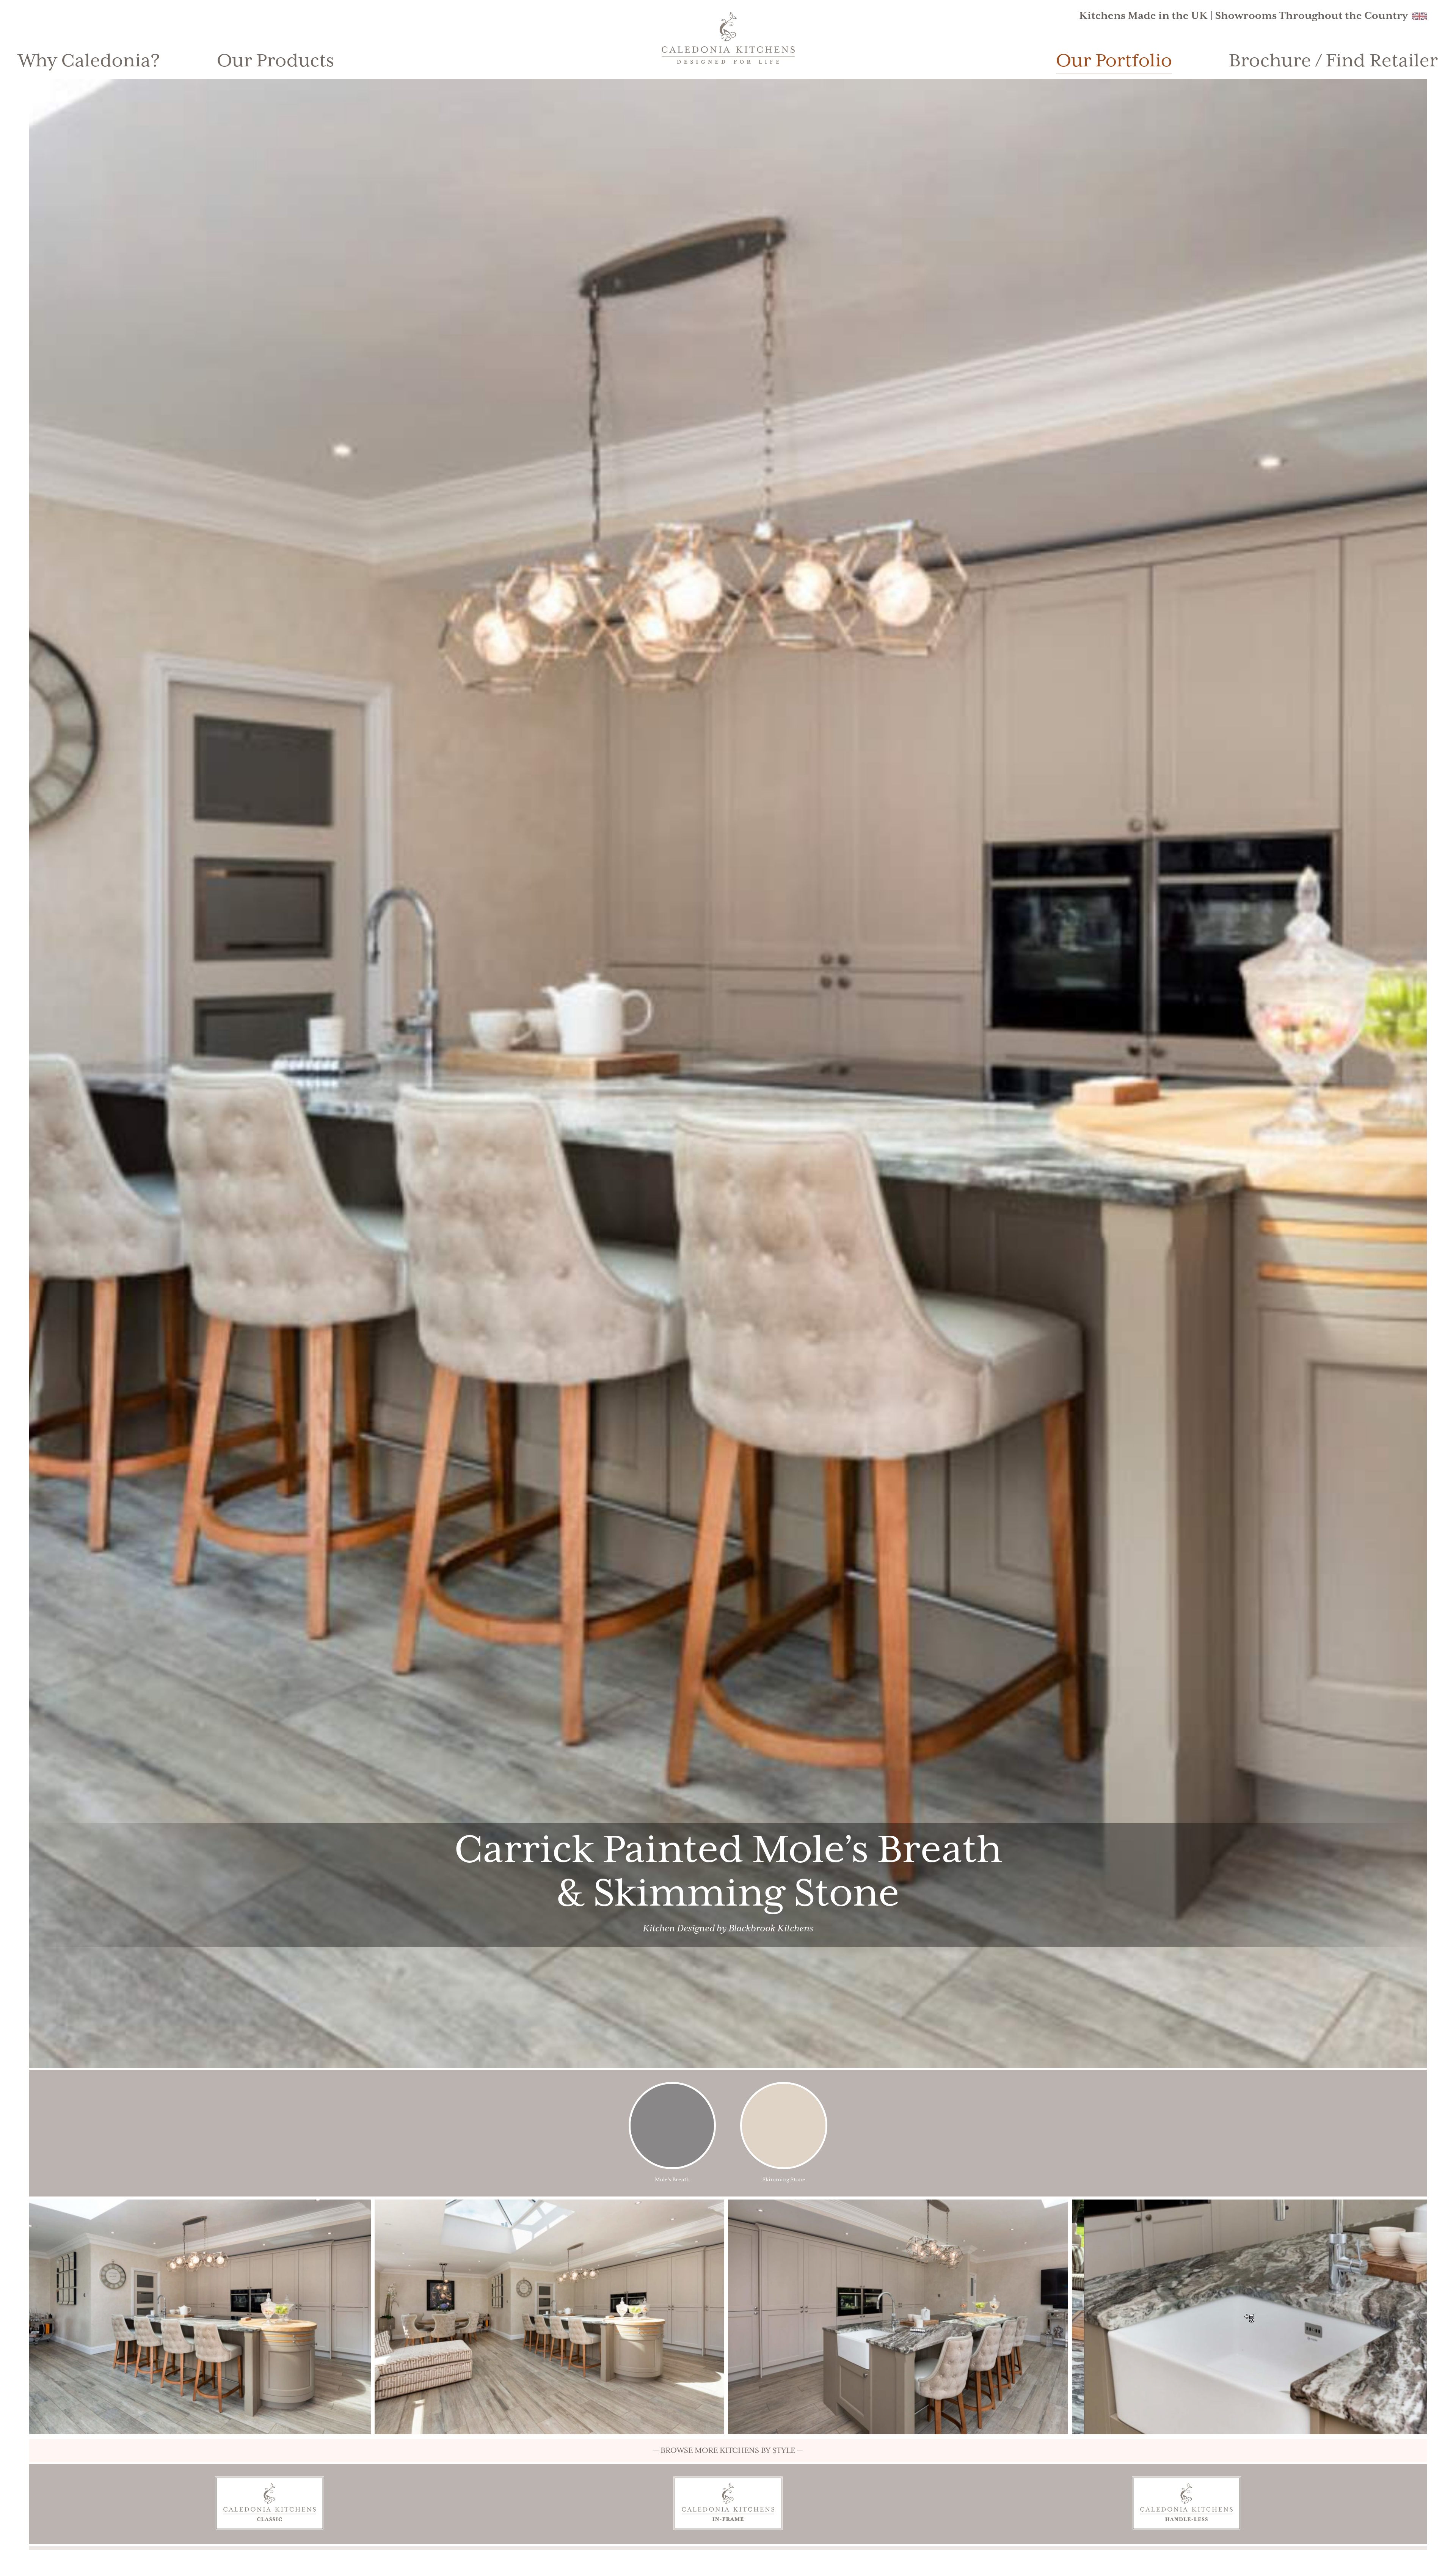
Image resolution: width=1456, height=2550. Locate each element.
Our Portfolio (1114, 61)
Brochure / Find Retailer (1333, 61)
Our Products (275, 61)
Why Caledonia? (89, 61)
